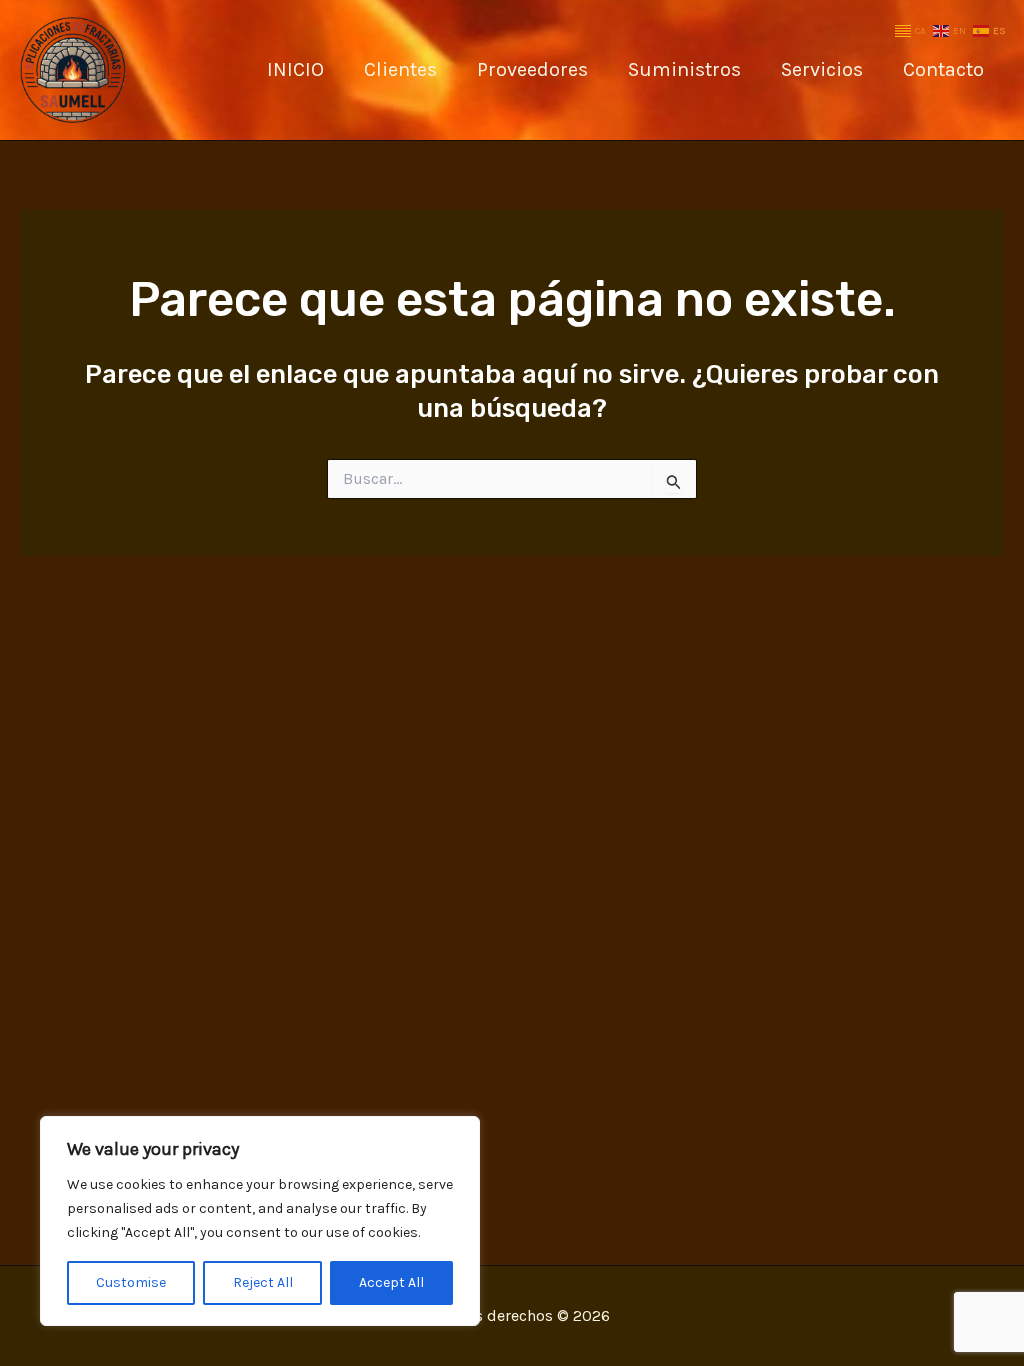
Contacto (943, 69)
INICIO (295, 69)
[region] (260, 1221)
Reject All (263, 1282)
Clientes (400, 69)
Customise (131, 1282)
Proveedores (532, 69)
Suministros (684, 69)
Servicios (822, 69)
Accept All (391, 1282)
